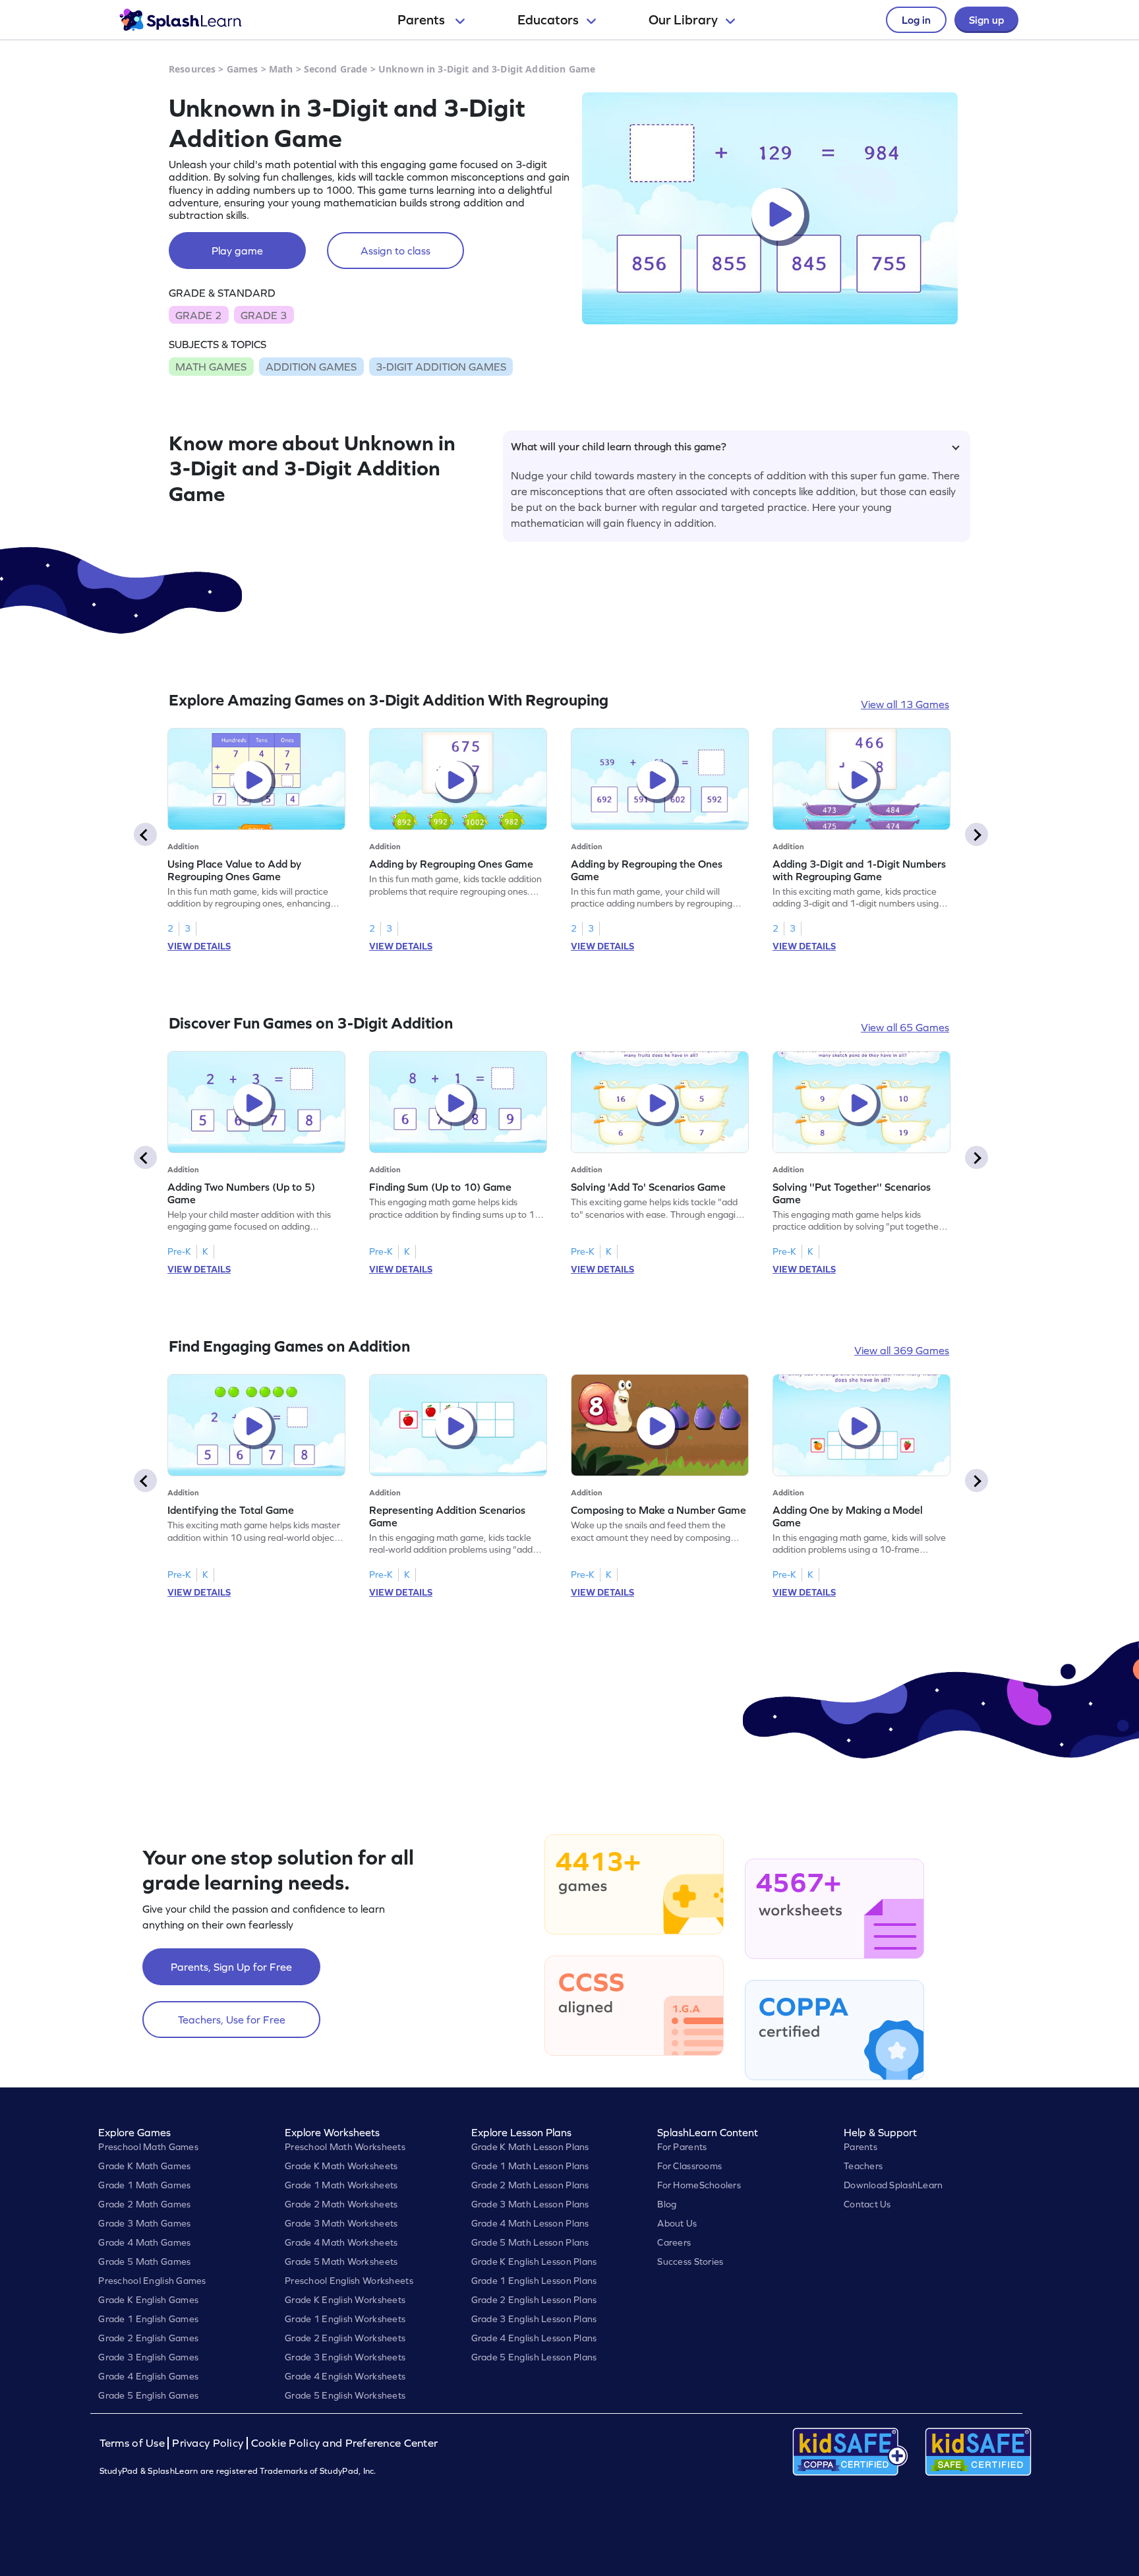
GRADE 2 (198, 315)
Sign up (986, 20)
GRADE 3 (264, 315)
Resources (192, 69)
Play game (237, 251)
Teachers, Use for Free (232, 2020)
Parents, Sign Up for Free (231, 1967)
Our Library (683, 20)
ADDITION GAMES (311, 367)
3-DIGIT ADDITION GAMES (441, 367)
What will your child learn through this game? (619, 446)
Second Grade (336, 69)
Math (281, 69)
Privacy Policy (208, 2443)
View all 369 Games (902, 1350)
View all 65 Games (905, 1027)
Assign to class (395, 251)
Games (243, 69)
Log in (916, 20)
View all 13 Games (905, 704)
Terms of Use (134, 2443)
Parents (423, 20)
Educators (548, 20)
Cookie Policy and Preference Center (345, 2443)
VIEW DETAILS (199, 946)
